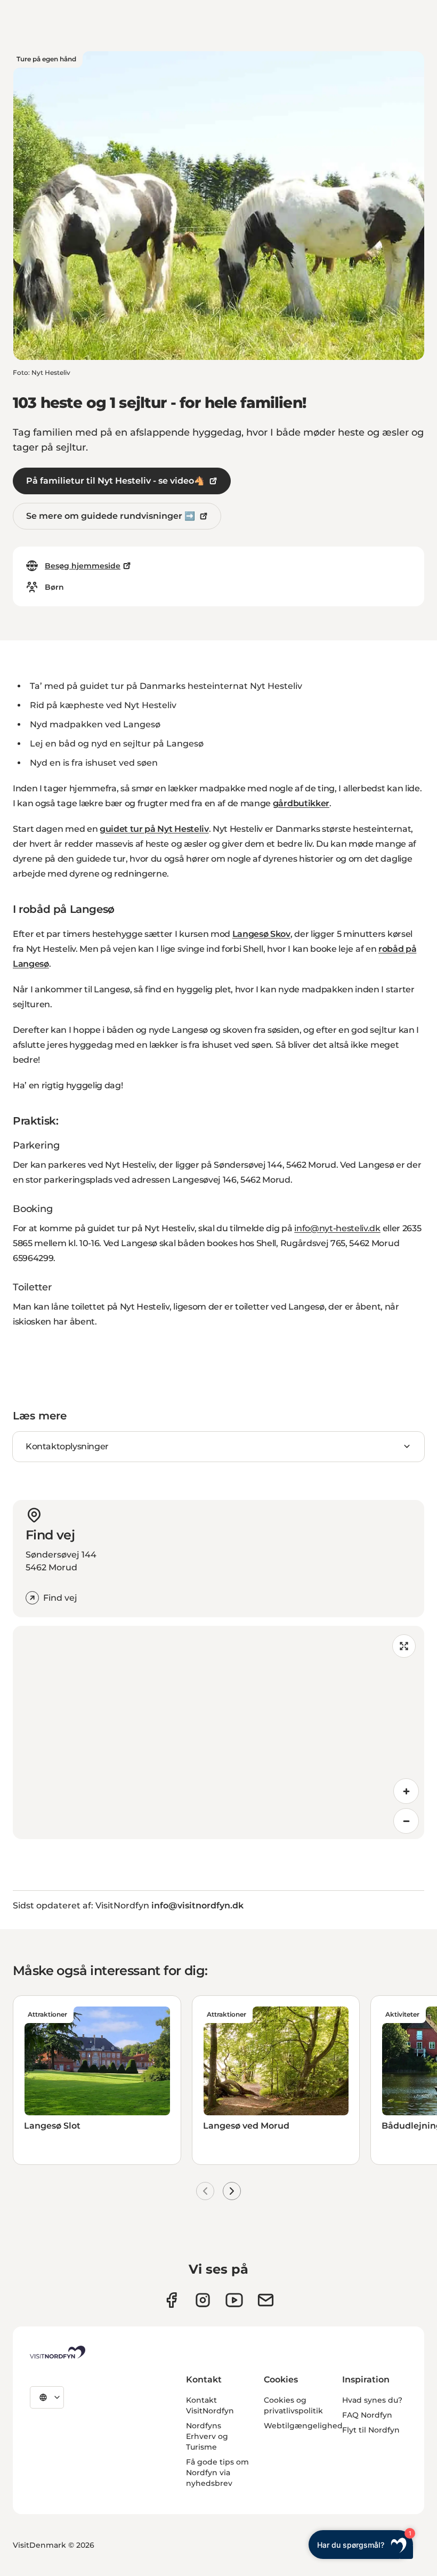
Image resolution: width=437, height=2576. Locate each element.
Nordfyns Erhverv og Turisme (207, 2436)
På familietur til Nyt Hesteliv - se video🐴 (115, 481)
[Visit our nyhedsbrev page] (266, 2300)
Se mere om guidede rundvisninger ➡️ (111, 516)
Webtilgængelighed (303, 2426)
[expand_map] (404, 1646)
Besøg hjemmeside (83, 566)
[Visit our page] (171, 2300)
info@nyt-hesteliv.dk (337, 1228)
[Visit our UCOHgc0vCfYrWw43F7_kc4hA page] (234, 2300)
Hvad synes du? (372, 2400)
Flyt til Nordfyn (371, 2430)
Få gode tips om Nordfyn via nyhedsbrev (217, 2473)
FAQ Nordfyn (367, 2415)
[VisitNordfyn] (58, 2352)
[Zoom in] (406, 1791)
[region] (218, 1732)
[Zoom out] (406, 1821)
